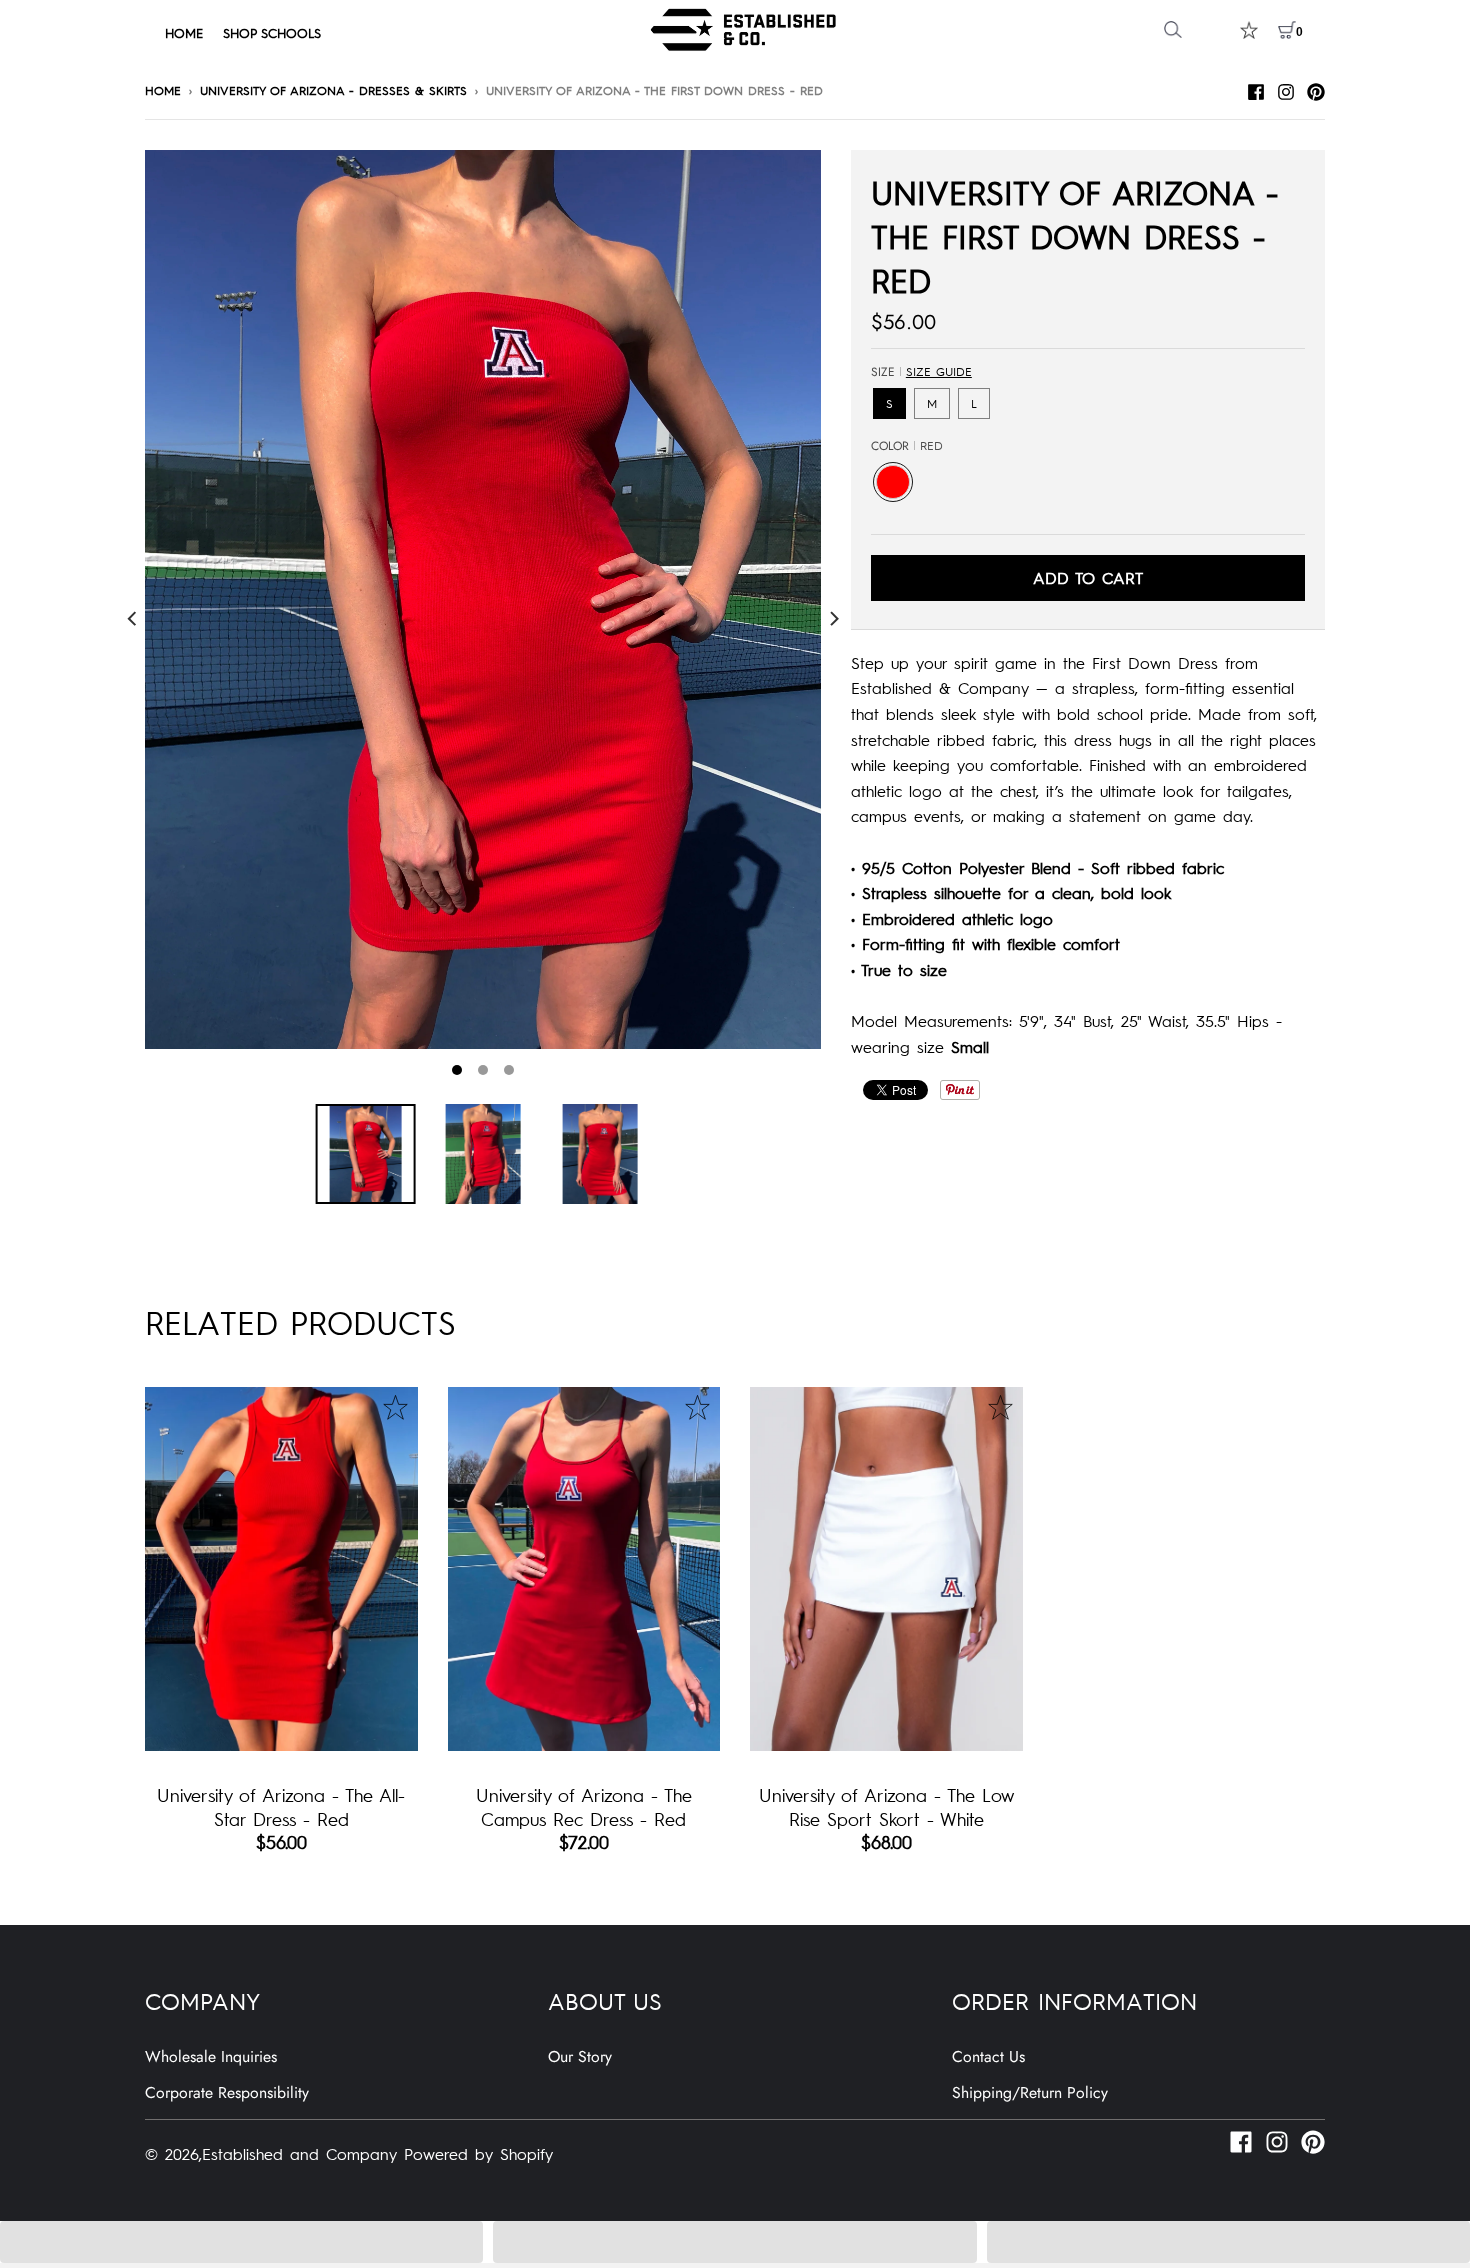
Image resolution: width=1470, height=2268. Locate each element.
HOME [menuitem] (184, 32)
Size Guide (939, 371)
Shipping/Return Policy (1030, 2092)
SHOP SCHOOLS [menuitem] (272, 32)
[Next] (833, 618)
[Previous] (133, 618)
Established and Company (299, 2153)
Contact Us (988, 2056)
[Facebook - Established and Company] (1256, 89)
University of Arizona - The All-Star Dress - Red (281, 1806)
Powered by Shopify (478, 2153)
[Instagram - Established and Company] (1286, 89)
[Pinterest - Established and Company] (1316, 89)
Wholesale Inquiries (211, 2056)
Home (163, 90)
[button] (241, 2242)
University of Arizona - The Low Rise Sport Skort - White (886, 1806)
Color (907, 446)
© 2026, (173, 2153)
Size (921, 372)
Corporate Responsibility (227, 2092)
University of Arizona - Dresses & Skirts (333, 90)
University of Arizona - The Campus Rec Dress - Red (584, 1806)
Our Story (580, 2056)
